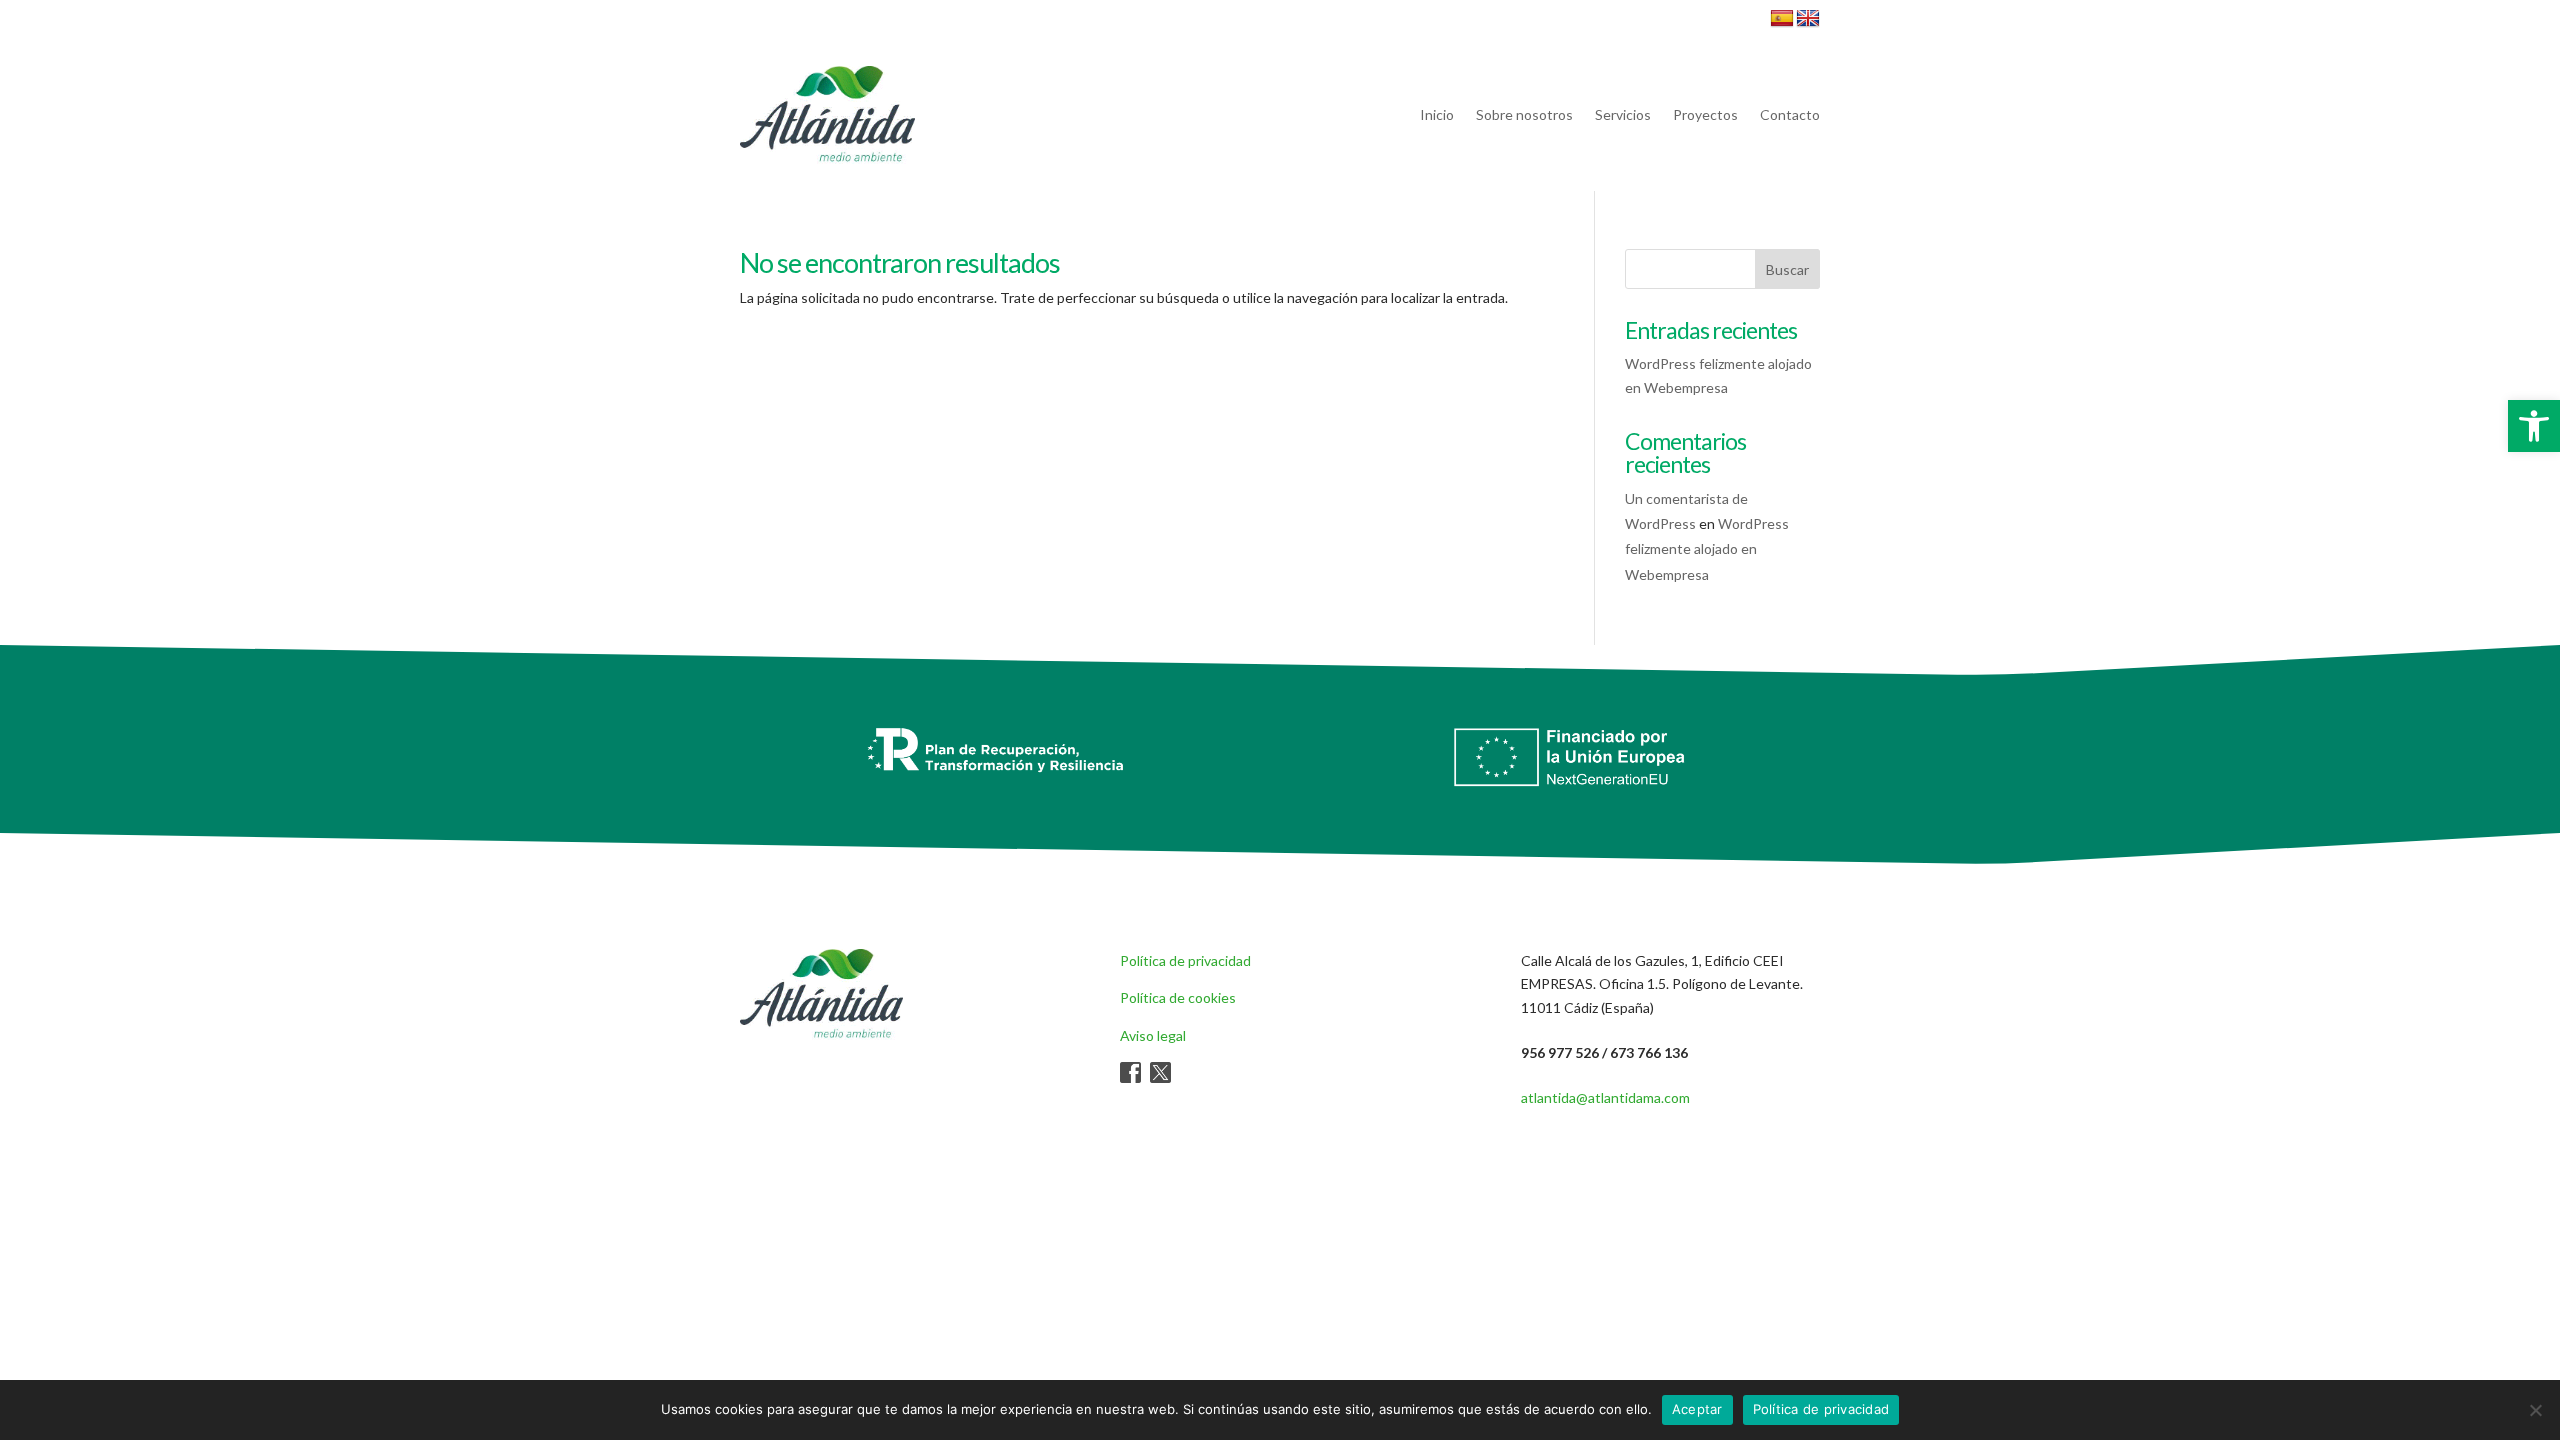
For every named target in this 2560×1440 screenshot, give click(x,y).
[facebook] (1130, 1077)
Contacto (1790, 114)
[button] (2534, 426)
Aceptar (1697, 1409)
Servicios (1623, 114)
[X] (1160, 1077)
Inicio (1437, 114)
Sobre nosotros (1524, 114)
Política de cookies (1178, 997)
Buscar (1787, 269)
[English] (1808, 19)
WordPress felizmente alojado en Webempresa (1707, 548)
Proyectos (1705, 114)
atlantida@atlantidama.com (1605, 1097)
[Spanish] (1782, 19)
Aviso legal (1153, 1035)
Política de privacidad (1185, 960)
